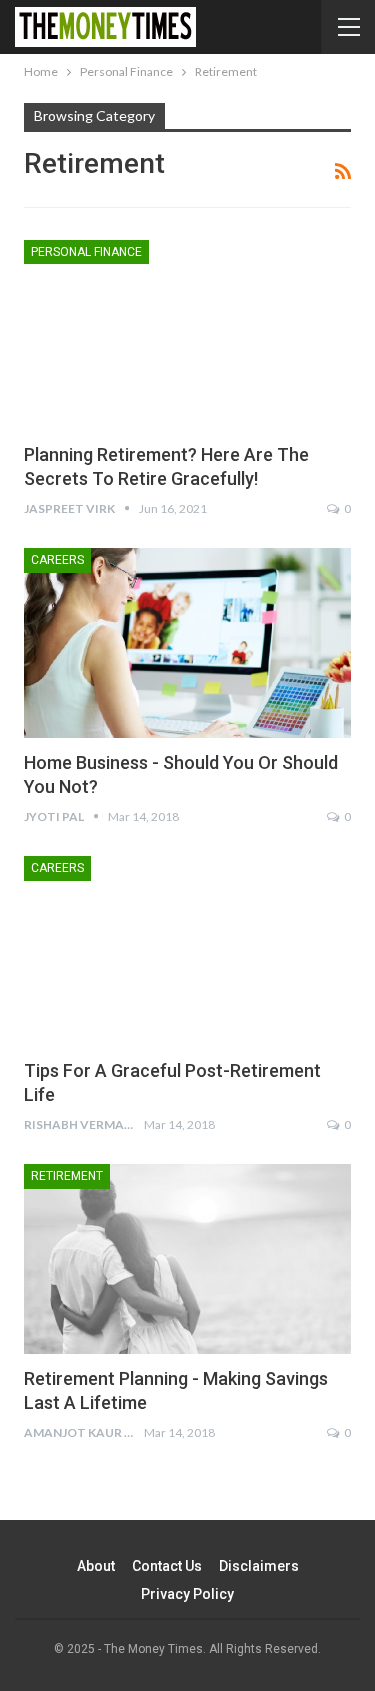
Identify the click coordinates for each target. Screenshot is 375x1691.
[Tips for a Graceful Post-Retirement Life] (187, 951)
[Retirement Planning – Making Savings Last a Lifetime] (187, 1259)
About (96, 1566)
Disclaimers (259, 1566)
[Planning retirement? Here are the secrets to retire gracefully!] (187, 335)
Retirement (67, 1176)
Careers (57, 560)
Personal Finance (86, 252)
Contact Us (167, 1566)
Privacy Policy (187, 1594)
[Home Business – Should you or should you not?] (187, 643)
